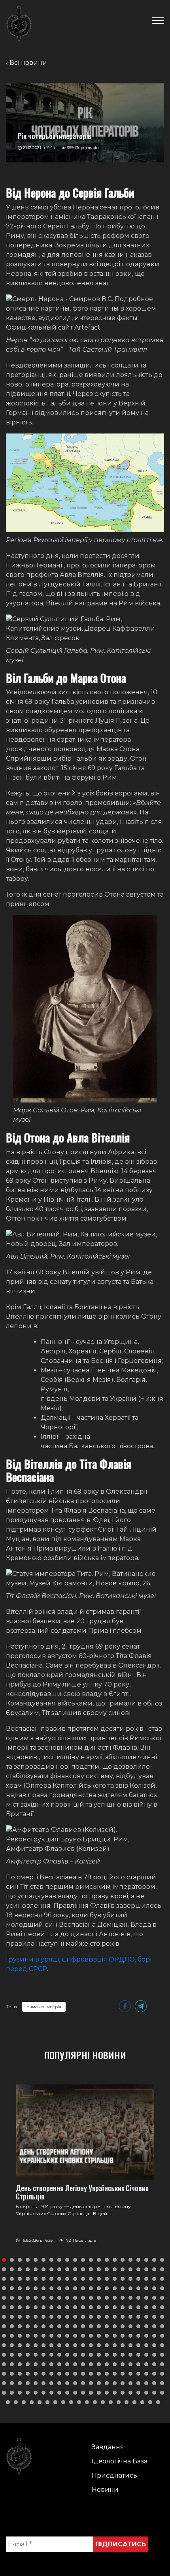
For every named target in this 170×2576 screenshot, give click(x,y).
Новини (105, 2490)
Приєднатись (114, 2475)
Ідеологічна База (120, 2461)
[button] (4, 2260)
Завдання (108, 2447)
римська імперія (44, 2007)
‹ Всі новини (26, 63)
